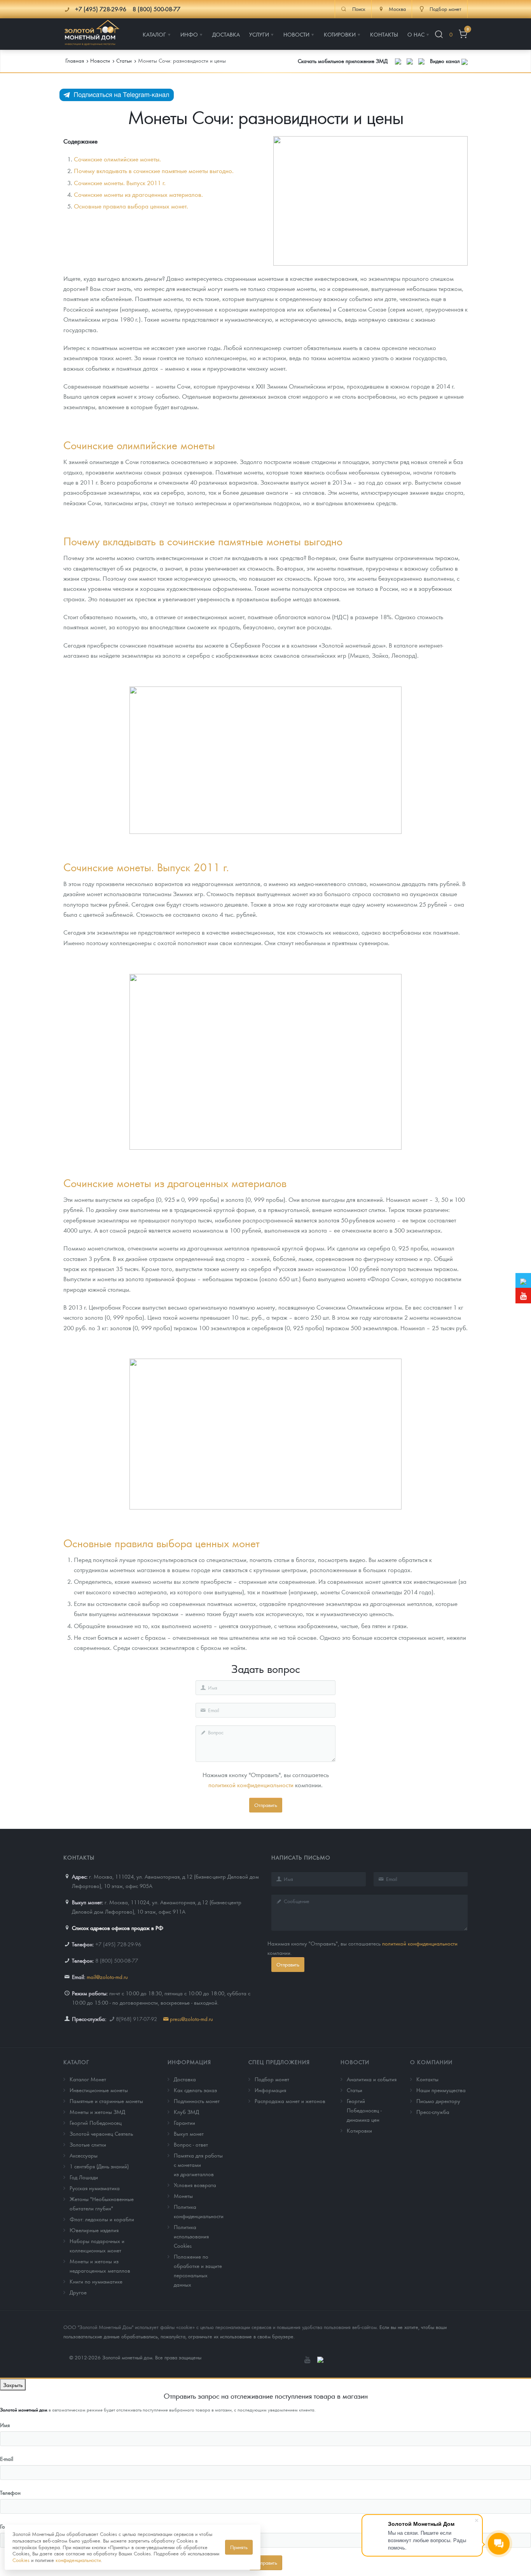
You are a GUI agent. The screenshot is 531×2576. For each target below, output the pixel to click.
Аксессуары (84, 2155)
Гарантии (184, 2122)
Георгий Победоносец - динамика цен (364, 2110)
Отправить (266, 1805)
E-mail (7, 2459)
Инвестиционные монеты (99, 2090)
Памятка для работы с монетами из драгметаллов (198, 2164)
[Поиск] (439, 34)
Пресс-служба (433, 2112)
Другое (78, 2292)
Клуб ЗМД (186, 2112)
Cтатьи (355, 2090)
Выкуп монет (189, 2133)
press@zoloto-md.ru (191, 2019)
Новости (355, 2062)
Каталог (76, 2062)
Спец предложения (279, 2062)
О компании (431, 2062)
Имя (5, 2425)
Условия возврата (195, 2185)
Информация (189, 2062)
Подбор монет (272, 2079)
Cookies (21, 2560)
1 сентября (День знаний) (99, 2166)
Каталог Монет (88, 2079)
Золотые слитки (88, 2144)
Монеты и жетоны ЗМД (97, 2112)
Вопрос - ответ (191, 2144)
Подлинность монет (197, 2101)
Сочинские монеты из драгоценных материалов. (138, 194)
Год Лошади (84, 2177)
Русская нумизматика (95, 2188)
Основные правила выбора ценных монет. (131, 206)
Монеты (183, 2196)
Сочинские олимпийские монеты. (117, 159)
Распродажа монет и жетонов (290, 2101)
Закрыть (13, 2385)
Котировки (359, 2130)
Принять (239, 2547)
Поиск (359, 9)
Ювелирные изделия (94, 2230)
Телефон (10, 2492)
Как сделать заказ (195, 2090)
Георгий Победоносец (96, 2122)
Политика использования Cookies (191, 2236)
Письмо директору (438, 2101)
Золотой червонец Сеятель (101, 2133)
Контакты (427, 2079)
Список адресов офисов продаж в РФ (118, 1928)
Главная (75, 60)
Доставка (185, 2079)
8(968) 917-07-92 (136, 2019)
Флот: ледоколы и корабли (102, 2219)
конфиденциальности (78, 2560)
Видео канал (446, 61)
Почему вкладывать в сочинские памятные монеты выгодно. (154, 171)
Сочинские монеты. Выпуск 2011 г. (120, 183)
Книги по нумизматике (96, 2281)
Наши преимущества (441, 2090)
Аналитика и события (372, 2079)
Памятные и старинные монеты (106, 2101)
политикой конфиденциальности (251, 1785)
